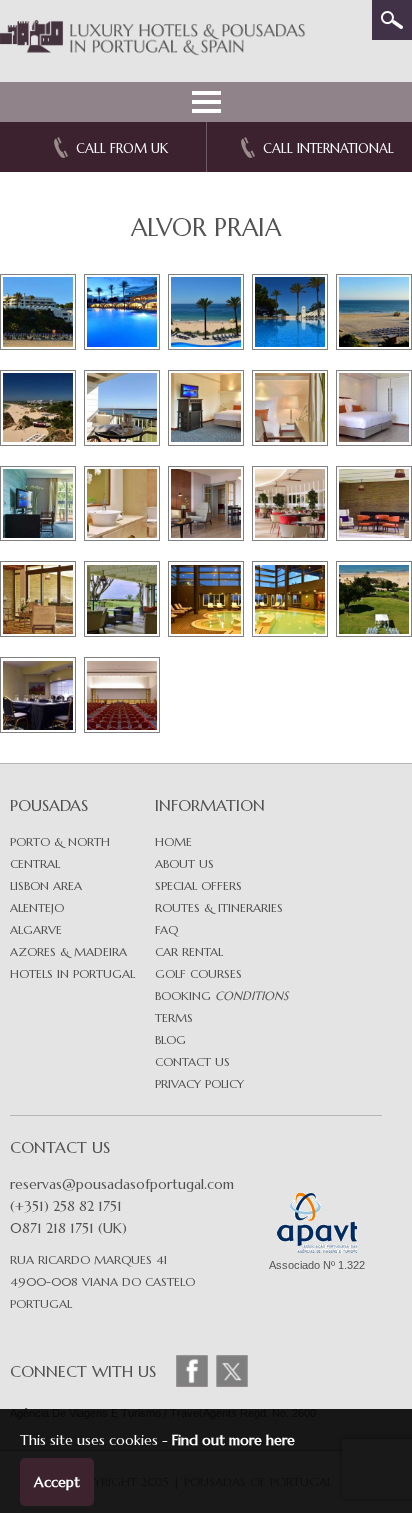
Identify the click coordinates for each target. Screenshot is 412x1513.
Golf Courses (198, 973)
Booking (221, 995)
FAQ (166, 929)
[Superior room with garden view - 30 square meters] (206, 408)
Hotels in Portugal (72, 973)
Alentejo (37, 907)
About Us (184, 863)
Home (173, 841)
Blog (170, 1039)
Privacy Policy (199, 1083)
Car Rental (189, 951)
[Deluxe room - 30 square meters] (290, 408)
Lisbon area (46, 885)
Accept (57, 1482)
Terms (174, 1017)
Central (35, 863)
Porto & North (60, 841)
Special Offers (198, 885)
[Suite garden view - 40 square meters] (38, 504)
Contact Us (192, 1061)
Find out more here (233, 1440)
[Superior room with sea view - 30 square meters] (374, 408)
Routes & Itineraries (219, 907)
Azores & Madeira (68, 951)
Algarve (36, 929)
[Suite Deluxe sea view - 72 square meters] (206, 504)
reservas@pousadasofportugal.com (122, 1184)
